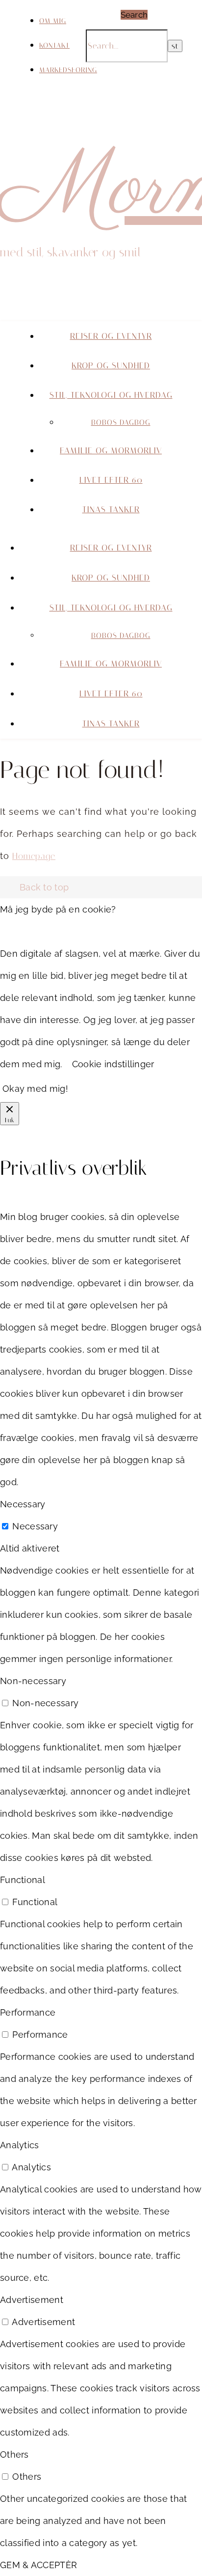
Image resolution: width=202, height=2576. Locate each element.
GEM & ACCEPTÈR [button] (38, 2565)
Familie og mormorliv (111, 450)
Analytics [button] (20, 2145)
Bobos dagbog (121, 422)
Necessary (35, 1526)
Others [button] (14, 2454)
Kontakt (54, 45)
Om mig (53, 21)
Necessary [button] (23, 1504)
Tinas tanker (111, 509)
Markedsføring (68, 70)
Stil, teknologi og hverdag (111, 395)
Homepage (34, 856)
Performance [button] (28, 2012)
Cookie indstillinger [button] (113, 1064)
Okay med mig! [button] (35, 1089)
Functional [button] (23, 1880)
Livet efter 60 (111, 480)
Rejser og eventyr (111, 336)
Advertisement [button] (32, 2300)
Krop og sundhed (111, 365)
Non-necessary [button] (33, 1681)
